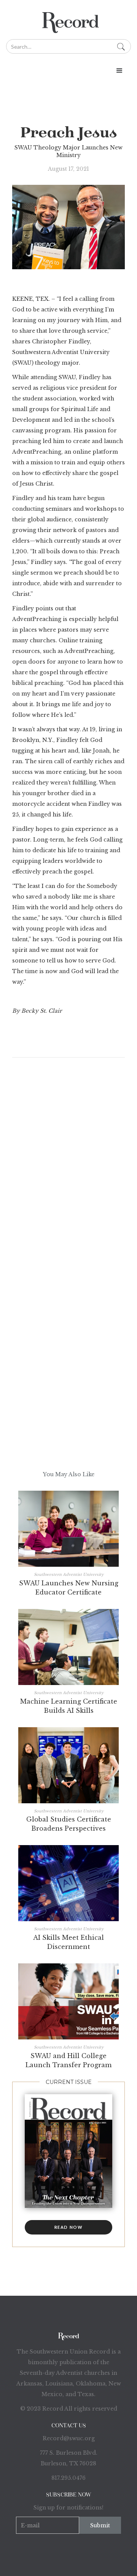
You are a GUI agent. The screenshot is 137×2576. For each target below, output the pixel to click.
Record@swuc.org (69, 2438)
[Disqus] (68, 1177)
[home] (68, 20)
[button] (68, 71)
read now (69, 2227)
